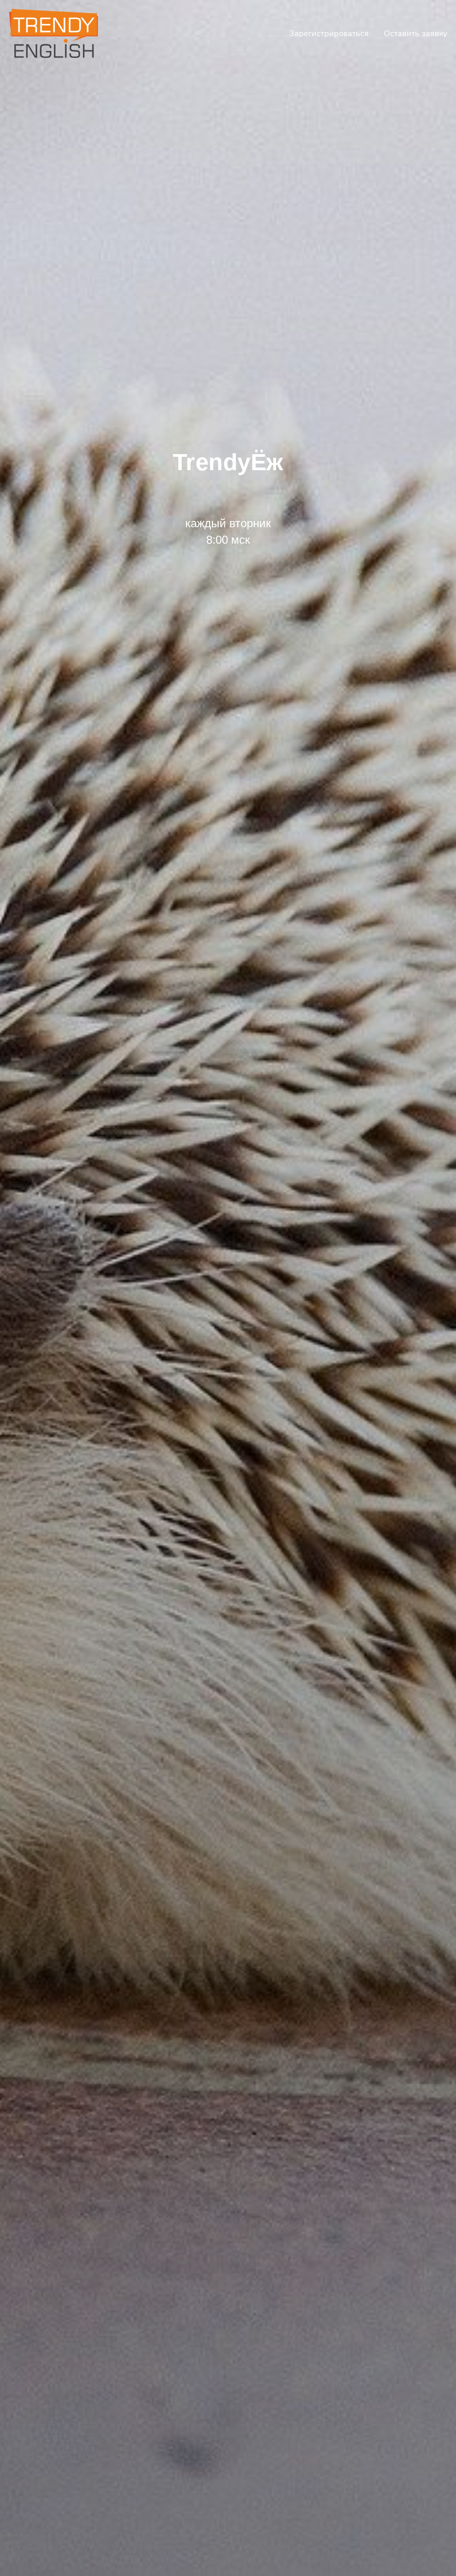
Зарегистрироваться (329, 33)
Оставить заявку (415, 33)
